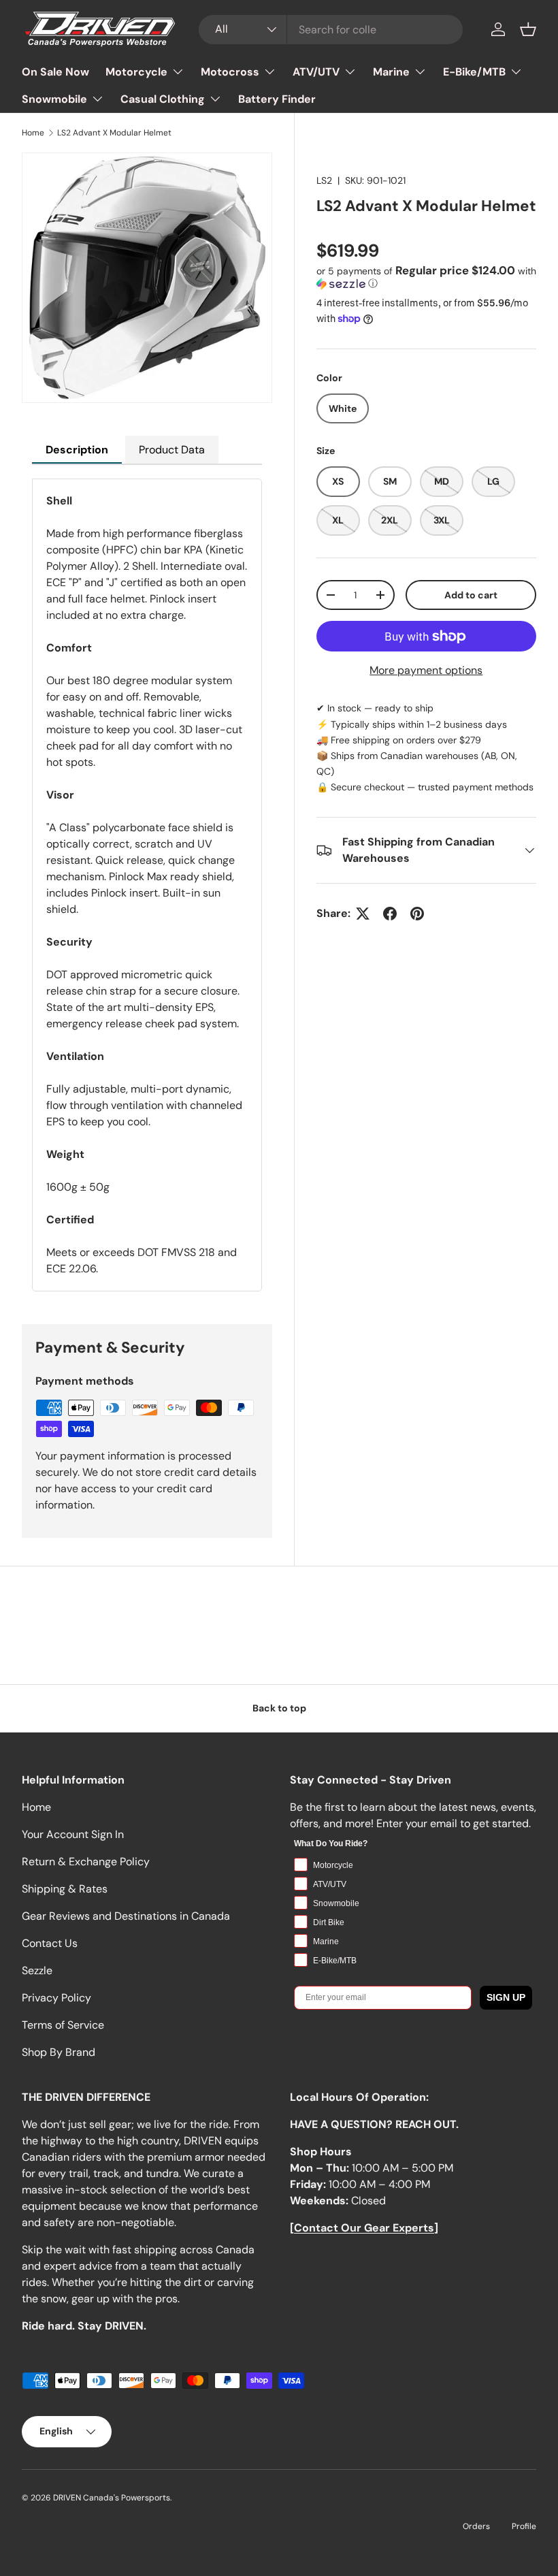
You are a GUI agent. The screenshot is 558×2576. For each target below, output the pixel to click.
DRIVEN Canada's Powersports (112, 2498)
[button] (528, 29)
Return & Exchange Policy (86, 1862)
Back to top (279, 1708)
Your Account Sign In (73, 1834)
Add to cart (471, 595)
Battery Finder (277, 99)
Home (33, 133)
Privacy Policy (56, 1998)
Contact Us (50, 1943)
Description (77, 450)
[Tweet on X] (363, 914)
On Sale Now (55, 72)
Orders (476, 2526)
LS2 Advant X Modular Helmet (114, 133)
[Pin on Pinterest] (417, 914)
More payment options (426, 670)
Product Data (172, 450)
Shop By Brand (59, 2052)
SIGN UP (506, 1997)
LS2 (324, 180)
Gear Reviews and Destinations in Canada (126, 1916)
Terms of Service (63, 2025)
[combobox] (331, 30)
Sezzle (37, 1970)
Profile (524, 2526)
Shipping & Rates (65, 1889)
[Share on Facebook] (390, 914)
